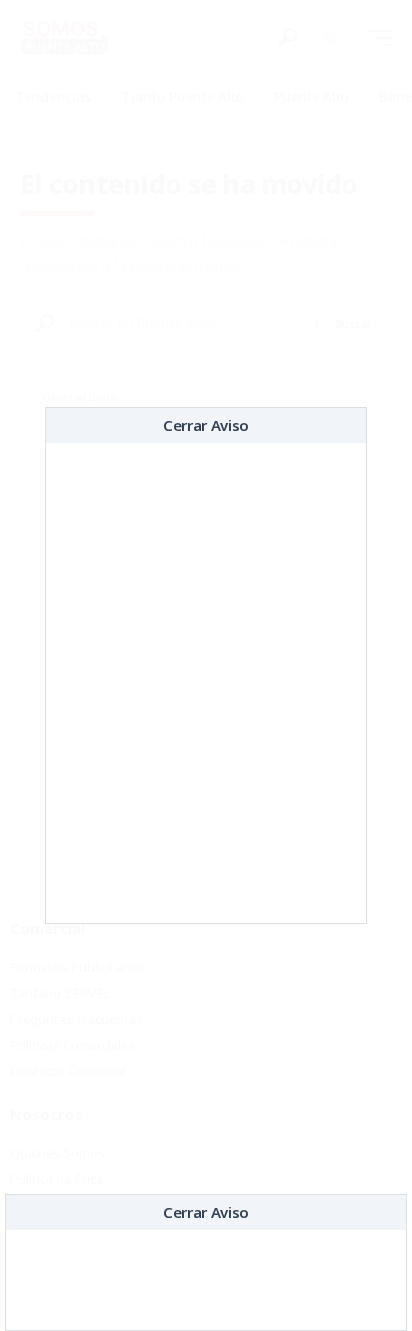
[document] (206, 665)
